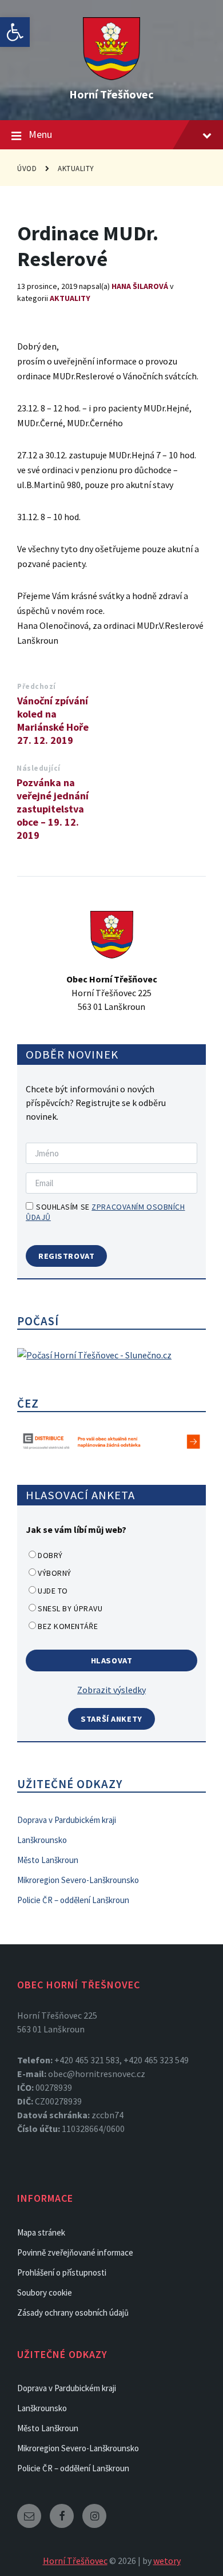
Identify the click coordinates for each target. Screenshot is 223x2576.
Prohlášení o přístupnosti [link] (62, 2272)
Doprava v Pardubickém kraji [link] (67, 1820)
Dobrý (50, 1555)
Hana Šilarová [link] (140, 286)
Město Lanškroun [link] (48, 1860)
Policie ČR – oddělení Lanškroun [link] (73, 1900)
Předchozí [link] (37, 686)
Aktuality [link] (76, 169)
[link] (15, 32)
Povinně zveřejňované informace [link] (75, 2252)
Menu (40, 134)
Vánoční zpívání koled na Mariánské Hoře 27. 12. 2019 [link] (53, 720)
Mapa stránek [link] (41, 2232)
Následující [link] (39, 768)
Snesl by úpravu (70, 1608)
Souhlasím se (105, 1212)
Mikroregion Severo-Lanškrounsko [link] (78, 1880)
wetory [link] (167, 2561)
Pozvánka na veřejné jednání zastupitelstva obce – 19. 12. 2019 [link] (53, 809)
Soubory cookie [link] (45, 2292)
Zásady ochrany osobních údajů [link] (73, 2313)
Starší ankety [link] (111, 1719)
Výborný (55, 1573)
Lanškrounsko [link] (42, 1840)
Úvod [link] (27, 169)
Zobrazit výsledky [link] (111, 1690)
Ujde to (53, 1591)
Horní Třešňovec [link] (111, 94)
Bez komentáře (68, 1626)
